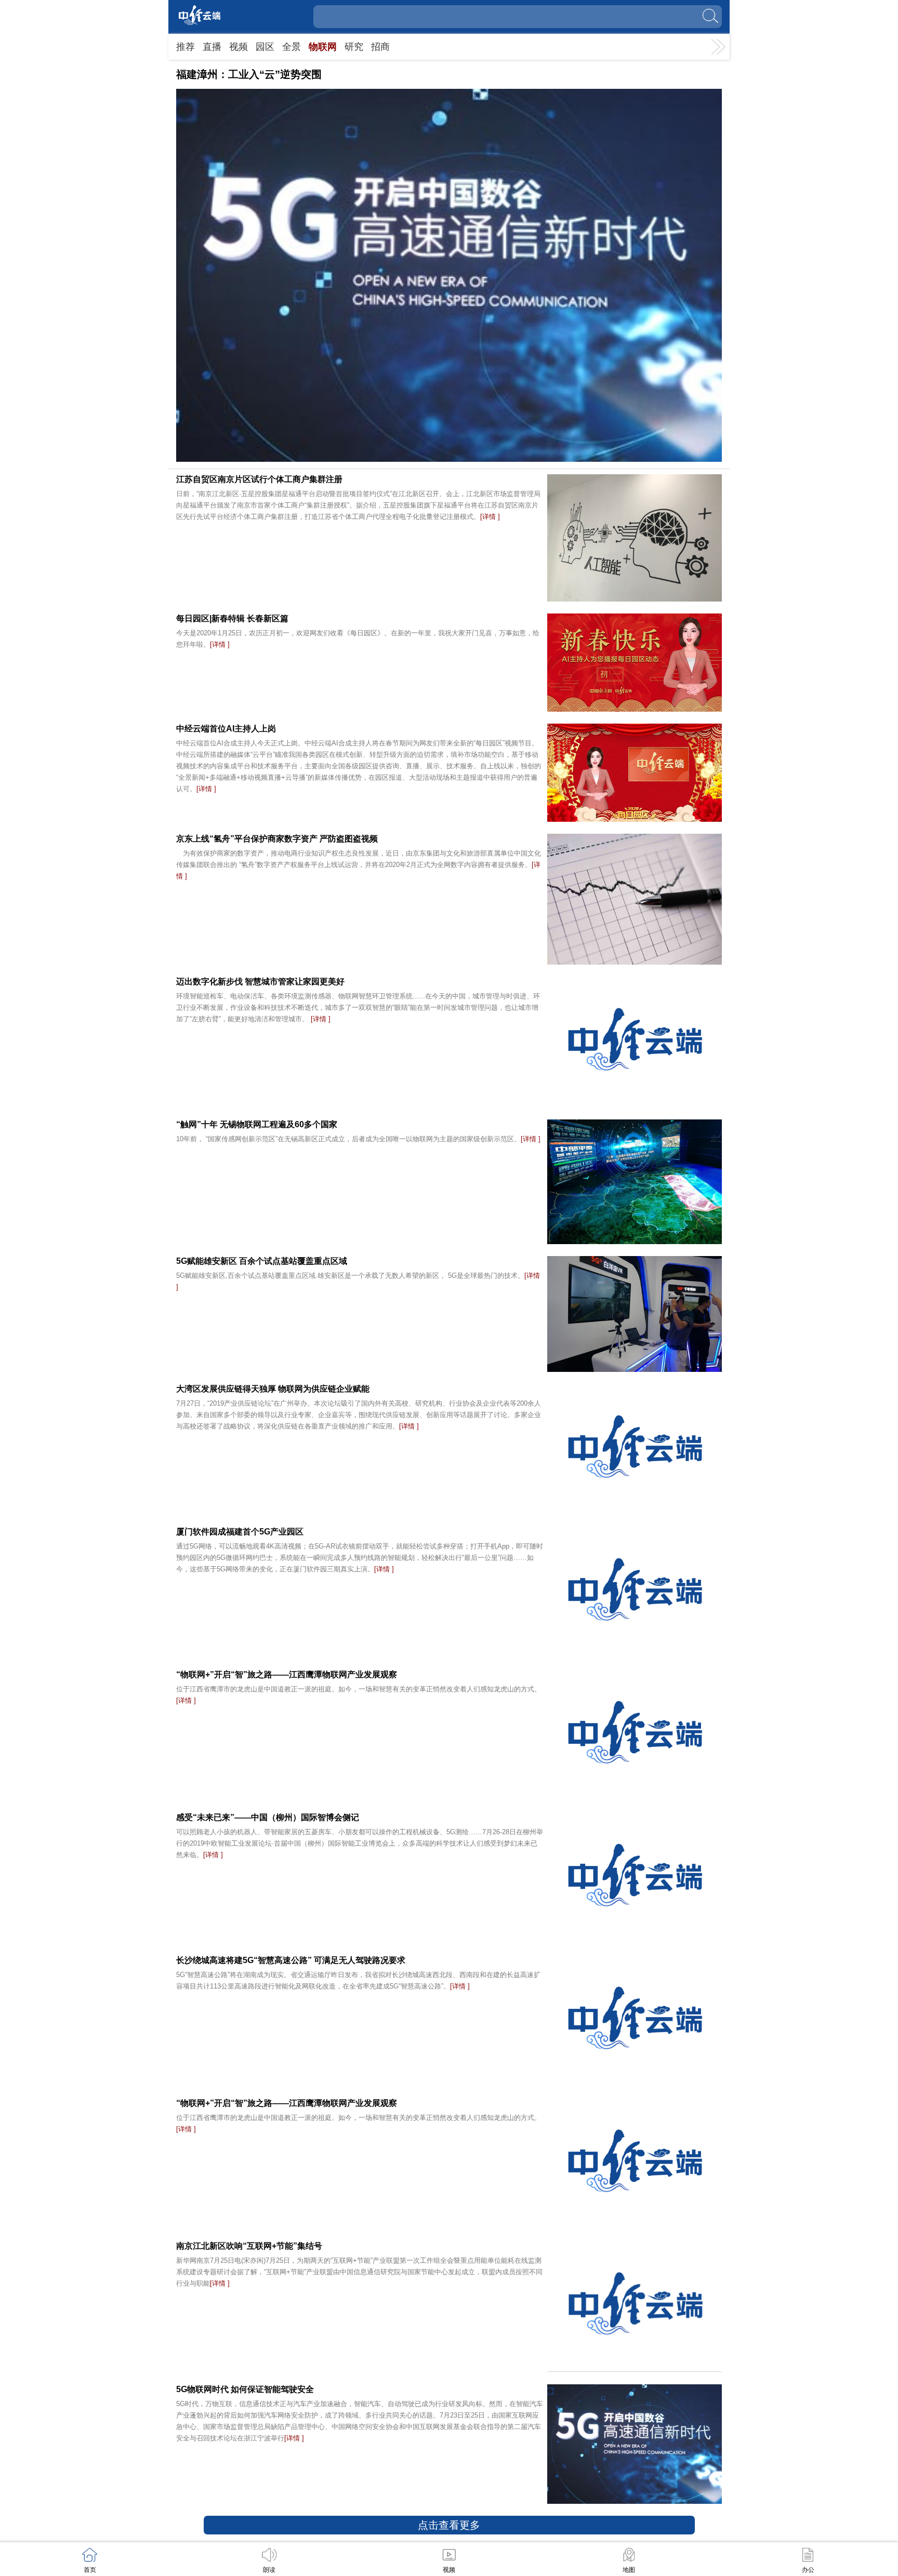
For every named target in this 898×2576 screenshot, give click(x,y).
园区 (265, 47)
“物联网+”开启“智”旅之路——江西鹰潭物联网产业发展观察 (287, 1674)
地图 (629, 2570)
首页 (90, 2570)
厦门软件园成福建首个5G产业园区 (240, 1532)
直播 (212, 47)
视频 (239, 47)
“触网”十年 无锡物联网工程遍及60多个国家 (257, 1124)
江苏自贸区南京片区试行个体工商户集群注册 (259, 479)
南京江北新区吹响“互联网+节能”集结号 (249, 2246)
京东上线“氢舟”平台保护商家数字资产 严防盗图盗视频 (277, 839)
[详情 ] (490, 517)
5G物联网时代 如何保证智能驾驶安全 (245, 2389)
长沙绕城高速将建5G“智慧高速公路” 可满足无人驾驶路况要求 (291, 1960)
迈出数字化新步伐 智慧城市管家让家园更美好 (260, 982)
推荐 (186, 47)
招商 (380, 47)
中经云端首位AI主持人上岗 (226, 729)
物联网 (323, 47)
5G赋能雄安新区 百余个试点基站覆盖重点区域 (262, 1261)
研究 (354, 47)
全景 (292, 47)
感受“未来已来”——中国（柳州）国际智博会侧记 (268, 1817)
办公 (808, 2570)
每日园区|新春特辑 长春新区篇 (232, 618)
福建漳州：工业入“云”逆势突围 (249, 74)
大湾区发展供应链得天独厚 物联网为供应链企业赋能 (273, 1389)
